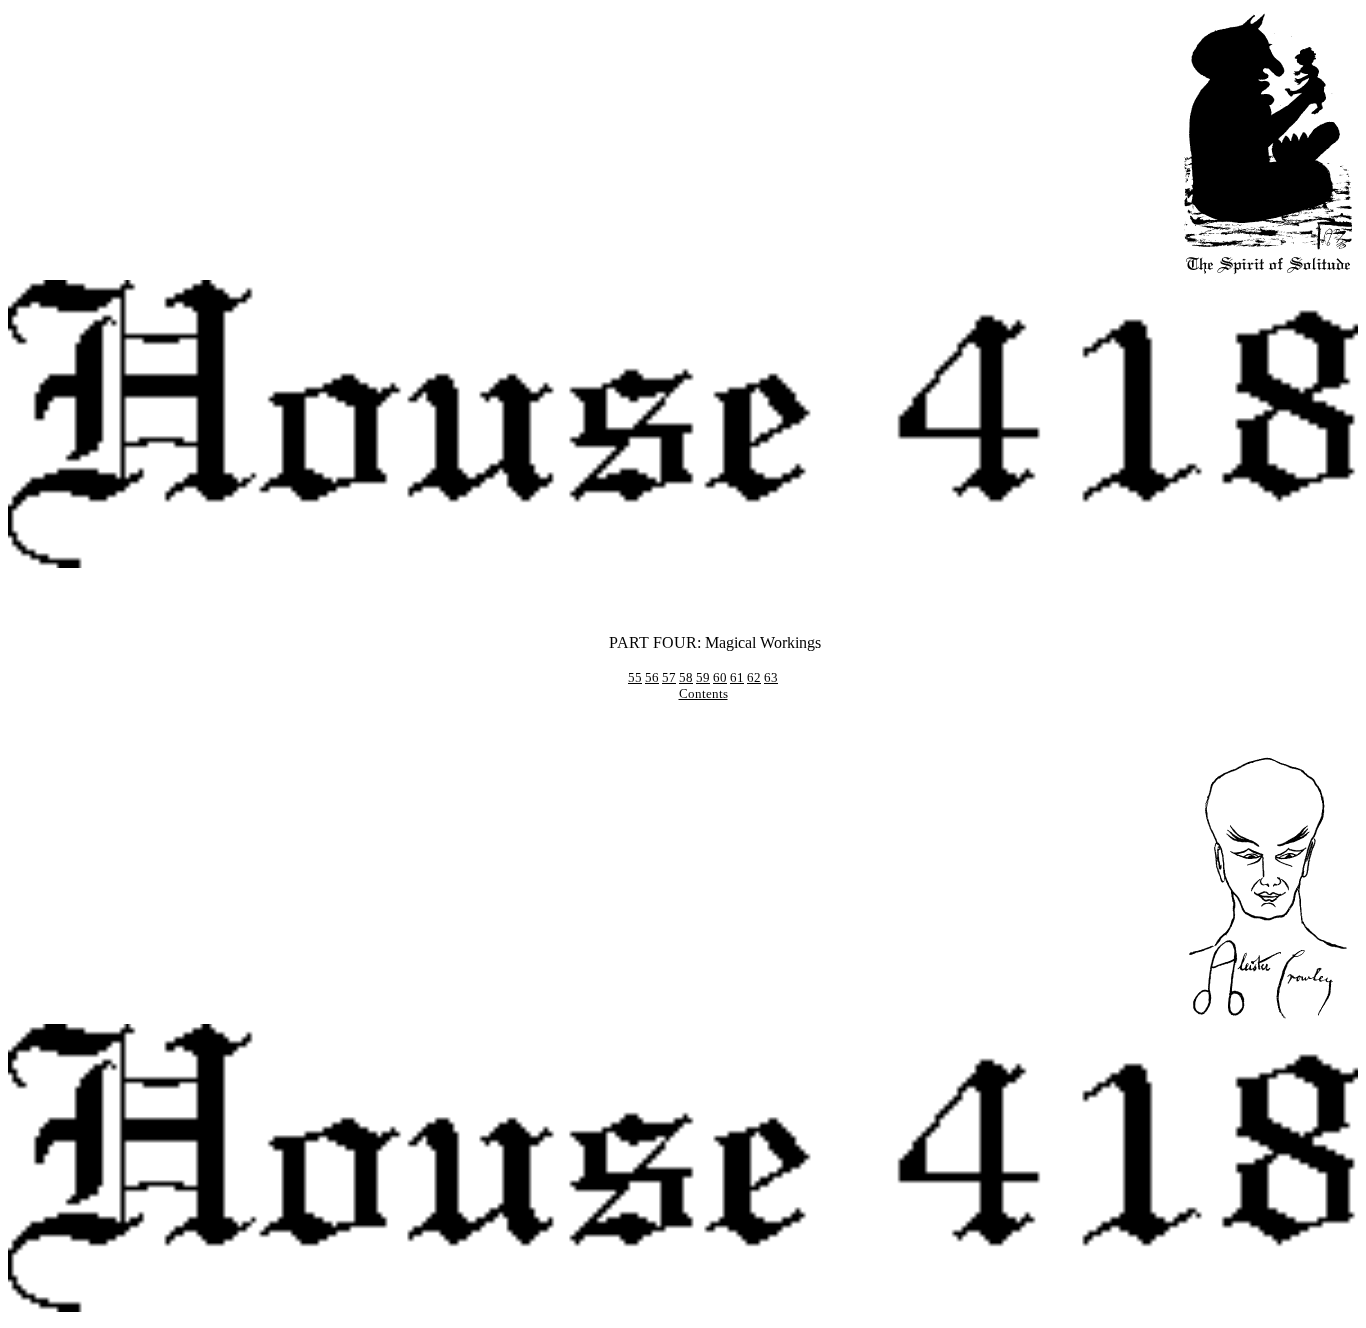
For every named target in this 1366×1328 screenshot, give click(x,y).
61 (737, 677)
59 (703, 677)
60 (720, 677)
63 (771, 677)
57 (669, 677)
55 (635, 677)
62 (754, 677)
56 (652, 677)
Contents (703, 693)
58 (686, 677)
